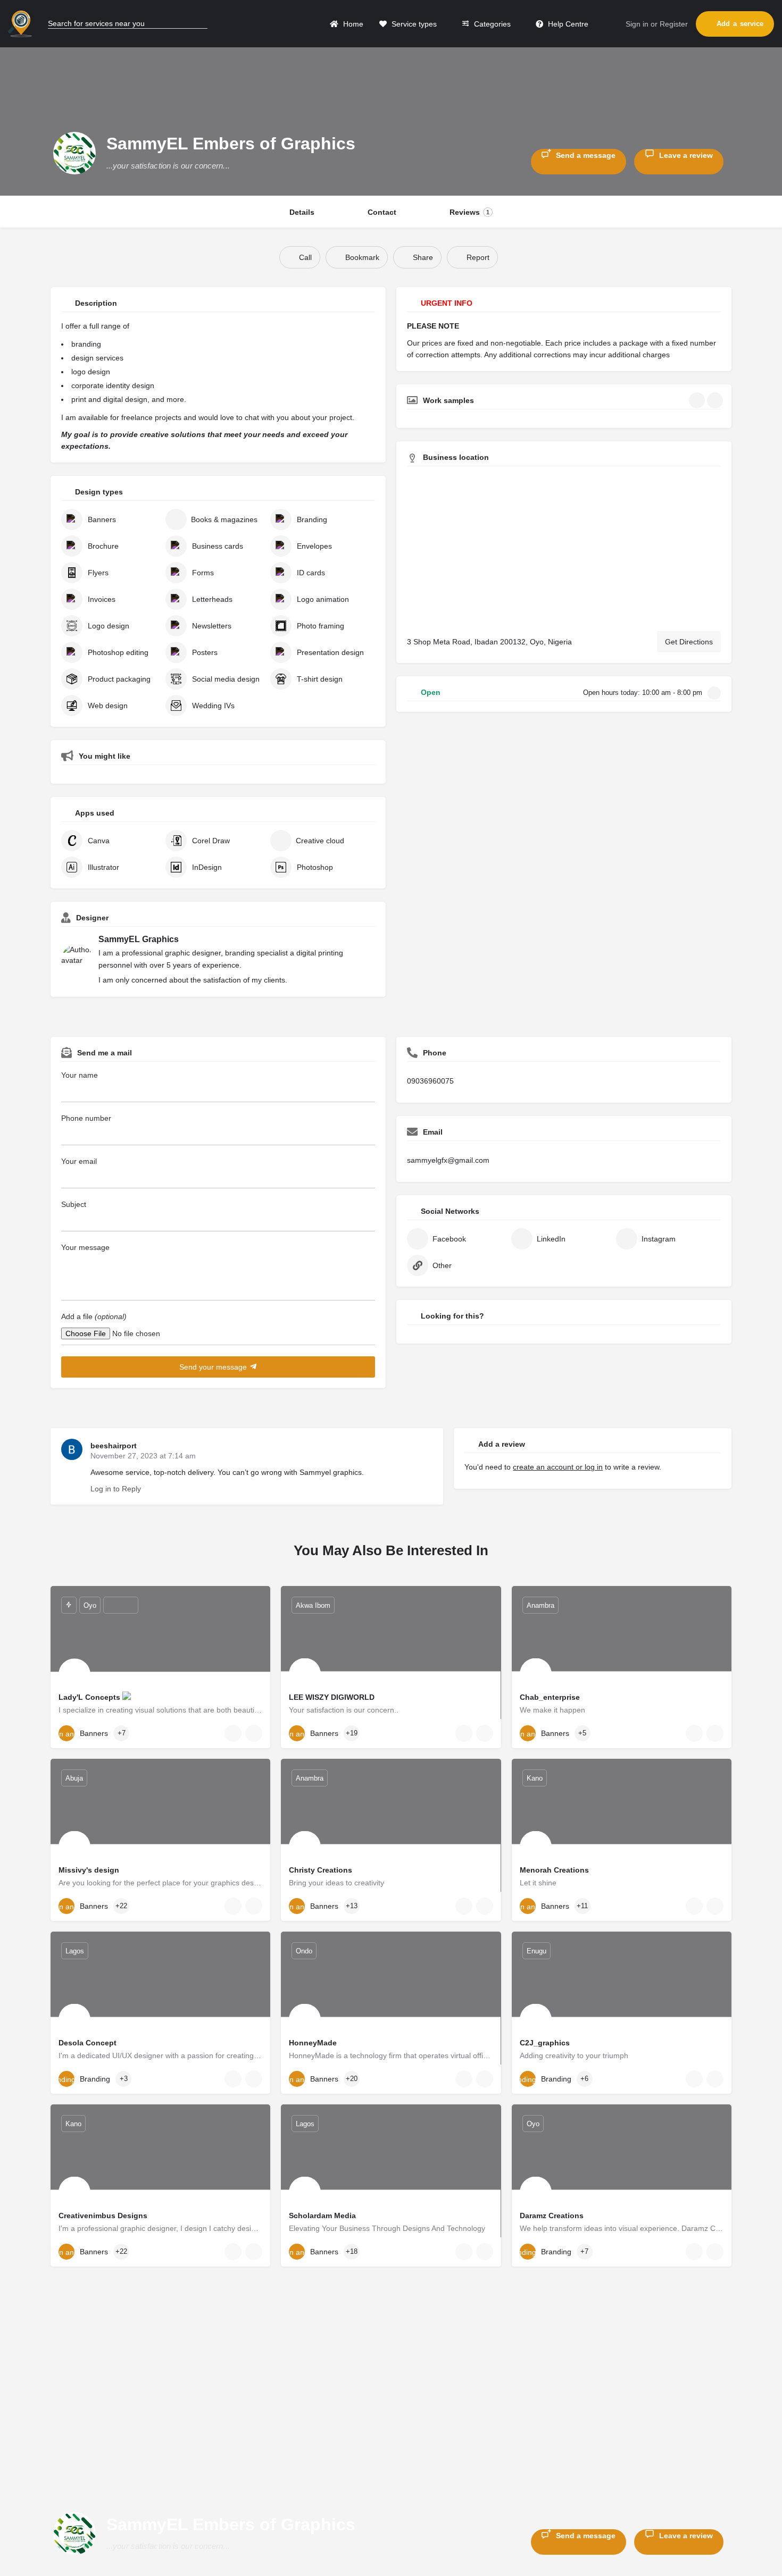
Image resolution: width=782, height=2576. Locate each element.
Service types (413, 24)
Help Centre (567, 24)
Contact (382, 212)
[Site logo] (21, 23)
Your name (80, 1075)
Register (674, 24)
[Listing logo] (74, 153)
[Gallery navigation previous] (698, 400)
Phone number (86, 1118)
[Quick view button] (233, 1733)
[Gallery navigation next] (716, 400)
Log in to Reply (116, 1489)
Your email (79, 1161)
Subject (74, 1204)
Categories (491, 24)
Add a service (740, 24)
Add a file (94, 1316)
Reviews (469, 212)
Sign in (637, 24)
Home (352, 24)
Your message (85, 1247)
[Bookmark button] (254, 1733)
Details (302, 212)
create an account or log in (558, 1467)
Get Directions (689, 642)
